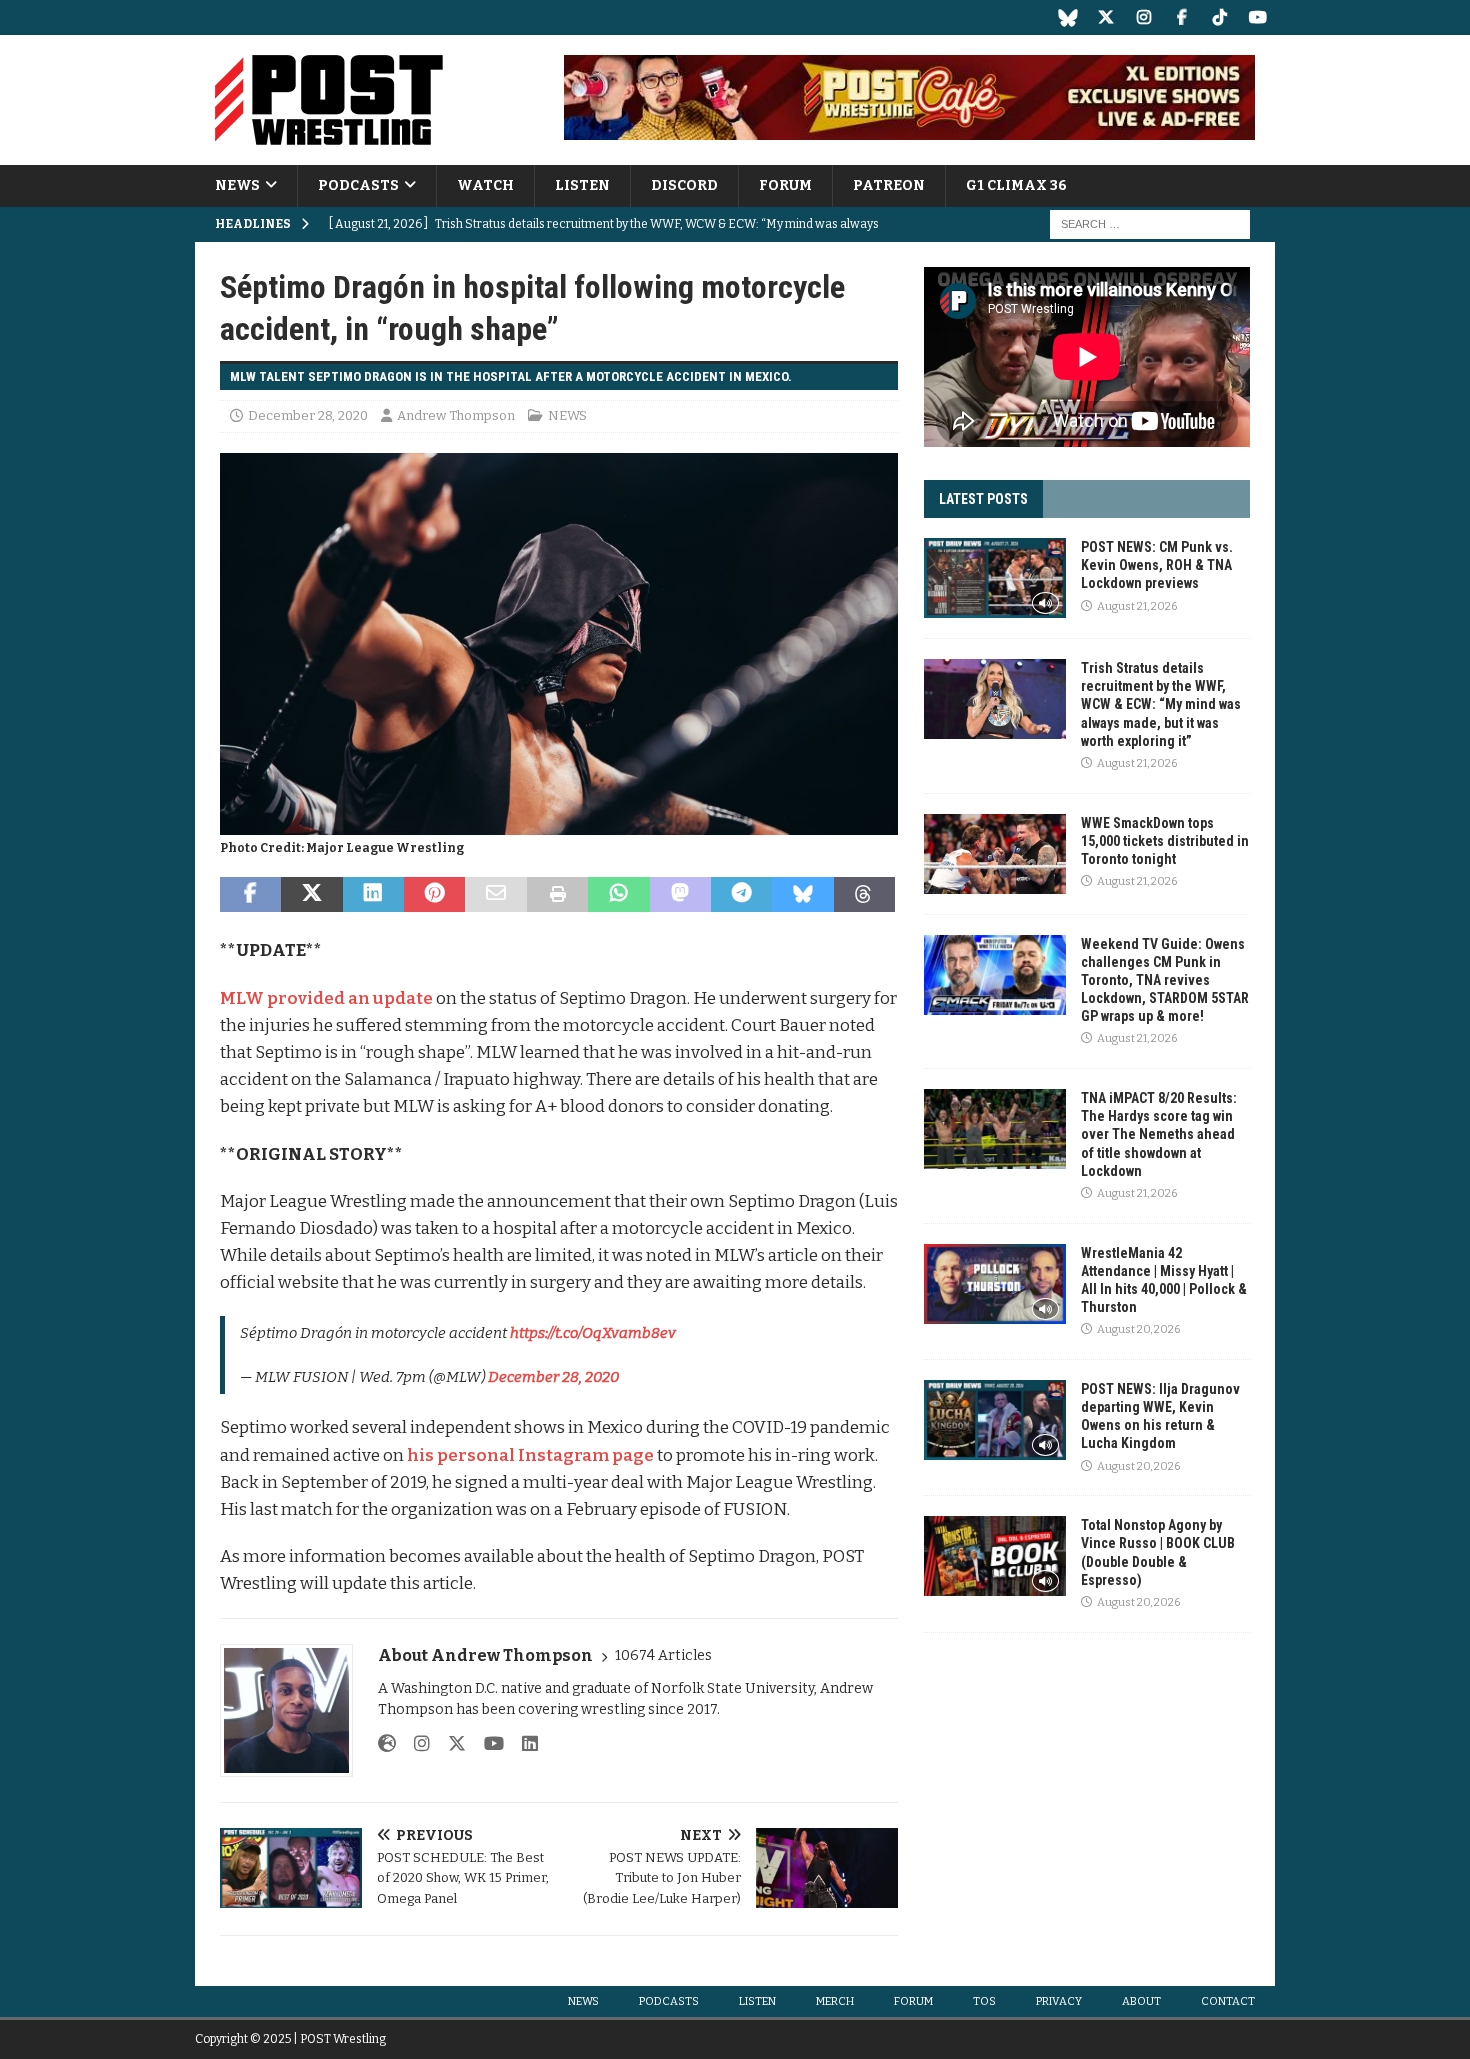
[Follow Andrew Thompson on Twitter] (449, 1744)
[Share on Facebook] (250, 895)
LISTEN (582, 185)
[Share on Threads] (864, 895)
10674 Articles (663, 1655)
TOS (984, 2001)
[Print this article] (557, 895)
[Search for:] (1150, 224)
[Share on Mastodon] (680, 895)
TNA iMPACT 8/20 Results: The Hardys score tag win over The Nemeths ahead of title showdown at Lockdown (1159, 1134)
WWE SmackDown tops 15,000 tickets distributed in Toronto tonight (1165, 841)
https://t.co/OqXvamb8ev (593, 1333)
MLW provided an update (326, 998)
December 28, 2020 (308, 415)
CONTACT (1228, 2001)
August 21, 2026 (1137, 606)
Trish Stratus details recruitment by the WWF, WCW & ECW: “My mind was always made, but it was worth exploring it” (1161, 704)
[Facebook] (1181, 17)
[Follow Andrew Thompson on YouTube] (486, 1744)
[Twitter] (1105, 17)
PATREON (889, 185)
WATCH (485, 185)
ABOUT (1141, 2001)
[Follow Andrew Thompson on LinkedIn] (522, 1744)
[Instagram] (1143, 17)
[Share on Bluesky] (802, 895)
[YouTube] (1257, 17)
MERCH (835, 2001)
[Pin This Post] (434, 895)
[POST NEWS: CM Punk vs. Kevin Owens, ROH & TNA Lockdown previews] (995, 578)
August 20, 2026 (1138, 1329)
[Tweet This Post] (311, 895)
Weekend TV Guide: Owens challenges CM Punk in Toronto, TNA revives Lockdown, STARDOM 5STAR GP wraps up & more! (1165, 980)
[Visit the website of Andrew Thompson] (387, 1744)
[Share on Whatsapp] (618, 895)
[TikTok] (1219, 17)
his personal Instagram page (530, 1455)
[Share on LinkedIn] (373, 895)
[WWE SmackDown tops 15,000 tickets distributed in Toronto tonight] (995, 854)
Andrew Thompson (456, 415)
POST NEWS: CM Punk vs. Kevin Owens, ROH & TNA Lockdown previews (1157, 565)
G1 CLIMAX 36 (1016, 185)
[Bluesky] (1067, 17)
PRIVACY (1059, 2001)
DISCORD (684, 185)
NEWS (237, 185)
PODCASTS (358, 185)
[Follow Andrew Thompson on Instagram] (414, 1744)
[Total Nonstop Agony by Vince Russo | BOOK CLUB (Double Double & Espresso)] (995, 1556)
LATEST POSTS (983, 499)
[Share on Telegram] (741, 895)
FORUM (785, 185)
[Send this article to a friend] (495, 895)
